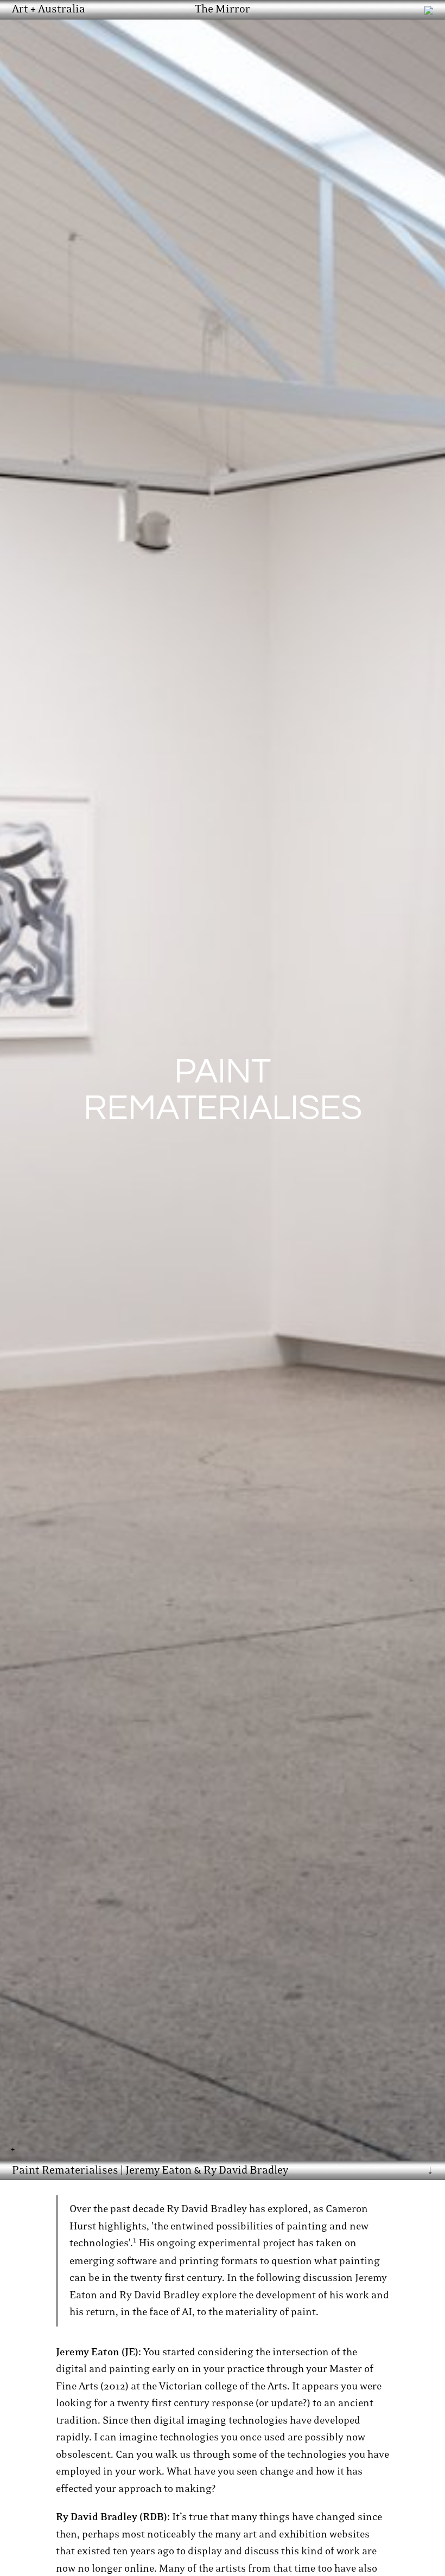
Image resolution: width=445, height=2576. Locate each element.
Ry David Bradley (246, 2170)
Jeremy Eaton (158, 2170)
